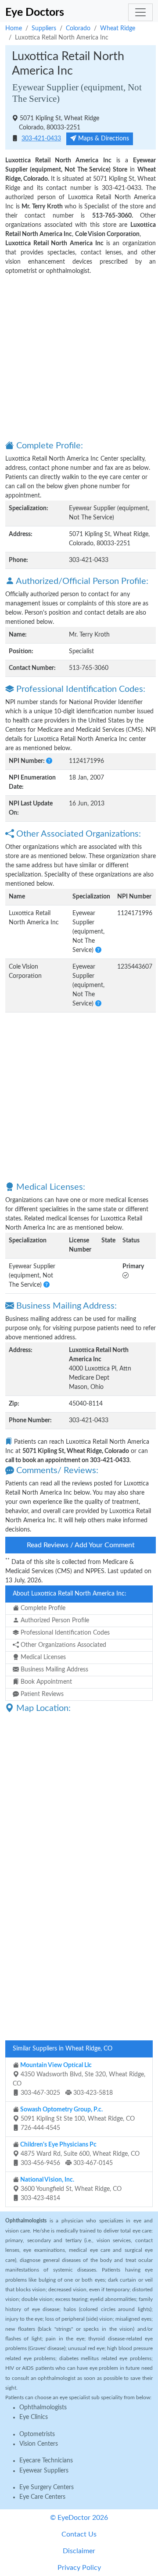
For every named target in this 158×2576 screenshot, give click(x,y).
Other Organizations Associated (63, 1645)
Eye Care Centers (42, 2497)
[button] (49, 761)
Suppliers (44, 29)
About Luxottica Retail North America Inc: (70, 1594)
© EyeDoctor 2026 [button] (79, 2518)
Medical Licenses (42, 1657)
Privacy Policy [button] (79, 2568)
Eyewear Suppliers (44, 2471)
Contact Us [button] (79, 2534)
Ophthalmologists (43, 2408)
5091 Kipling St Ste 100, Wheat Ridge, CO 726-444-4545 (77, 2119)
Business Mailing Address (54, 1670)
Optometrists (37, 2434)
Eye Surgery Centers (47, 2487)
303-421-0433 (41, 139)
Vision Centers (39, 2444)
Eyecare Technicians (46, 2461)
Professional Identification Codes (64, 1633)
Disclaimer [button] (79, 2551)
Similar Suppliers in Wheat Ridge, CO (63, 2049)
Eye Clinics (34, 2417)
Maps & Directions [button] (103, 139)
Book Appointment (45, 1682)
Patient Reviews (41, 1694)
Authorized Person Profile (54, 1621)
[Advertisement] (79, 357)
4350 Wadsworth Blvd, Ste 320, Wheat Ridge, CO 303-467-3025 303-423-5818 (79, 2079)
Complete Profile (42, 1608)
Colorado (78, 29)
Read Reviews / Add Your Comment (81, 1545)
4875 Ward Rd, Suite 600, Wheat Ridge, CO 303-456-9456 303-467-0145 (79, 2154)
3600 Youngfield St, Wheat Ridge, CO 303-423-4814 (70, 2189)
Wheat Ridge (118, 29)
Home (14, 29)
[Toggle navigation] (140, 12)
